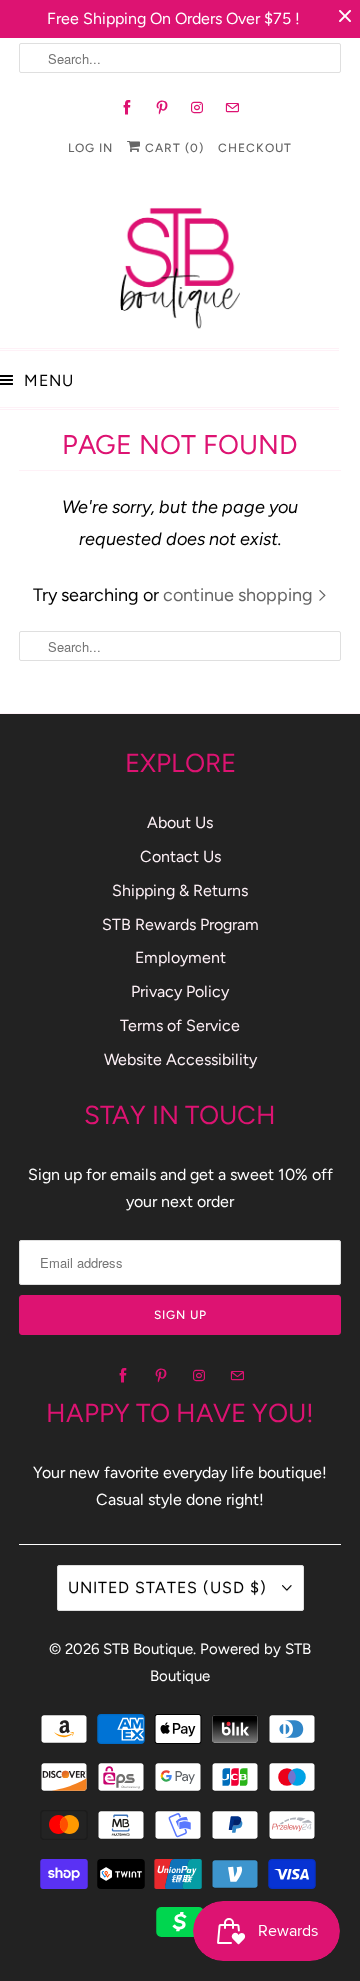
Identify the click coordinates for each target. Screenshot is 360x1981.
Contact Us (180, 856)
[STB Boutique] (180, 262)
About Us (180, 822)
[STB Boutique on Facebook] (127, 108)
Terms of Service (180, 1025)
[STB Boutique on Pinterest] (162, 108)
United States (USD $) (170, 1587)
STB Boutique (148, 1649)
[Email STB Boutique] (232, 108)
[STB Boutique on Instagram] (197, 108)
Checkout (255, 148)
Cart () (172, 148)
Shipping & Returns (180, 890)
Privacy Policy (180, 991)
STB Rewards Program (180, 924)
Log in (90, 148)
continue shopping (240, 595)
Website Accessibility (180, 1059)
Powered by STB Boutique (230, 1662)
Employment (180, 957)
